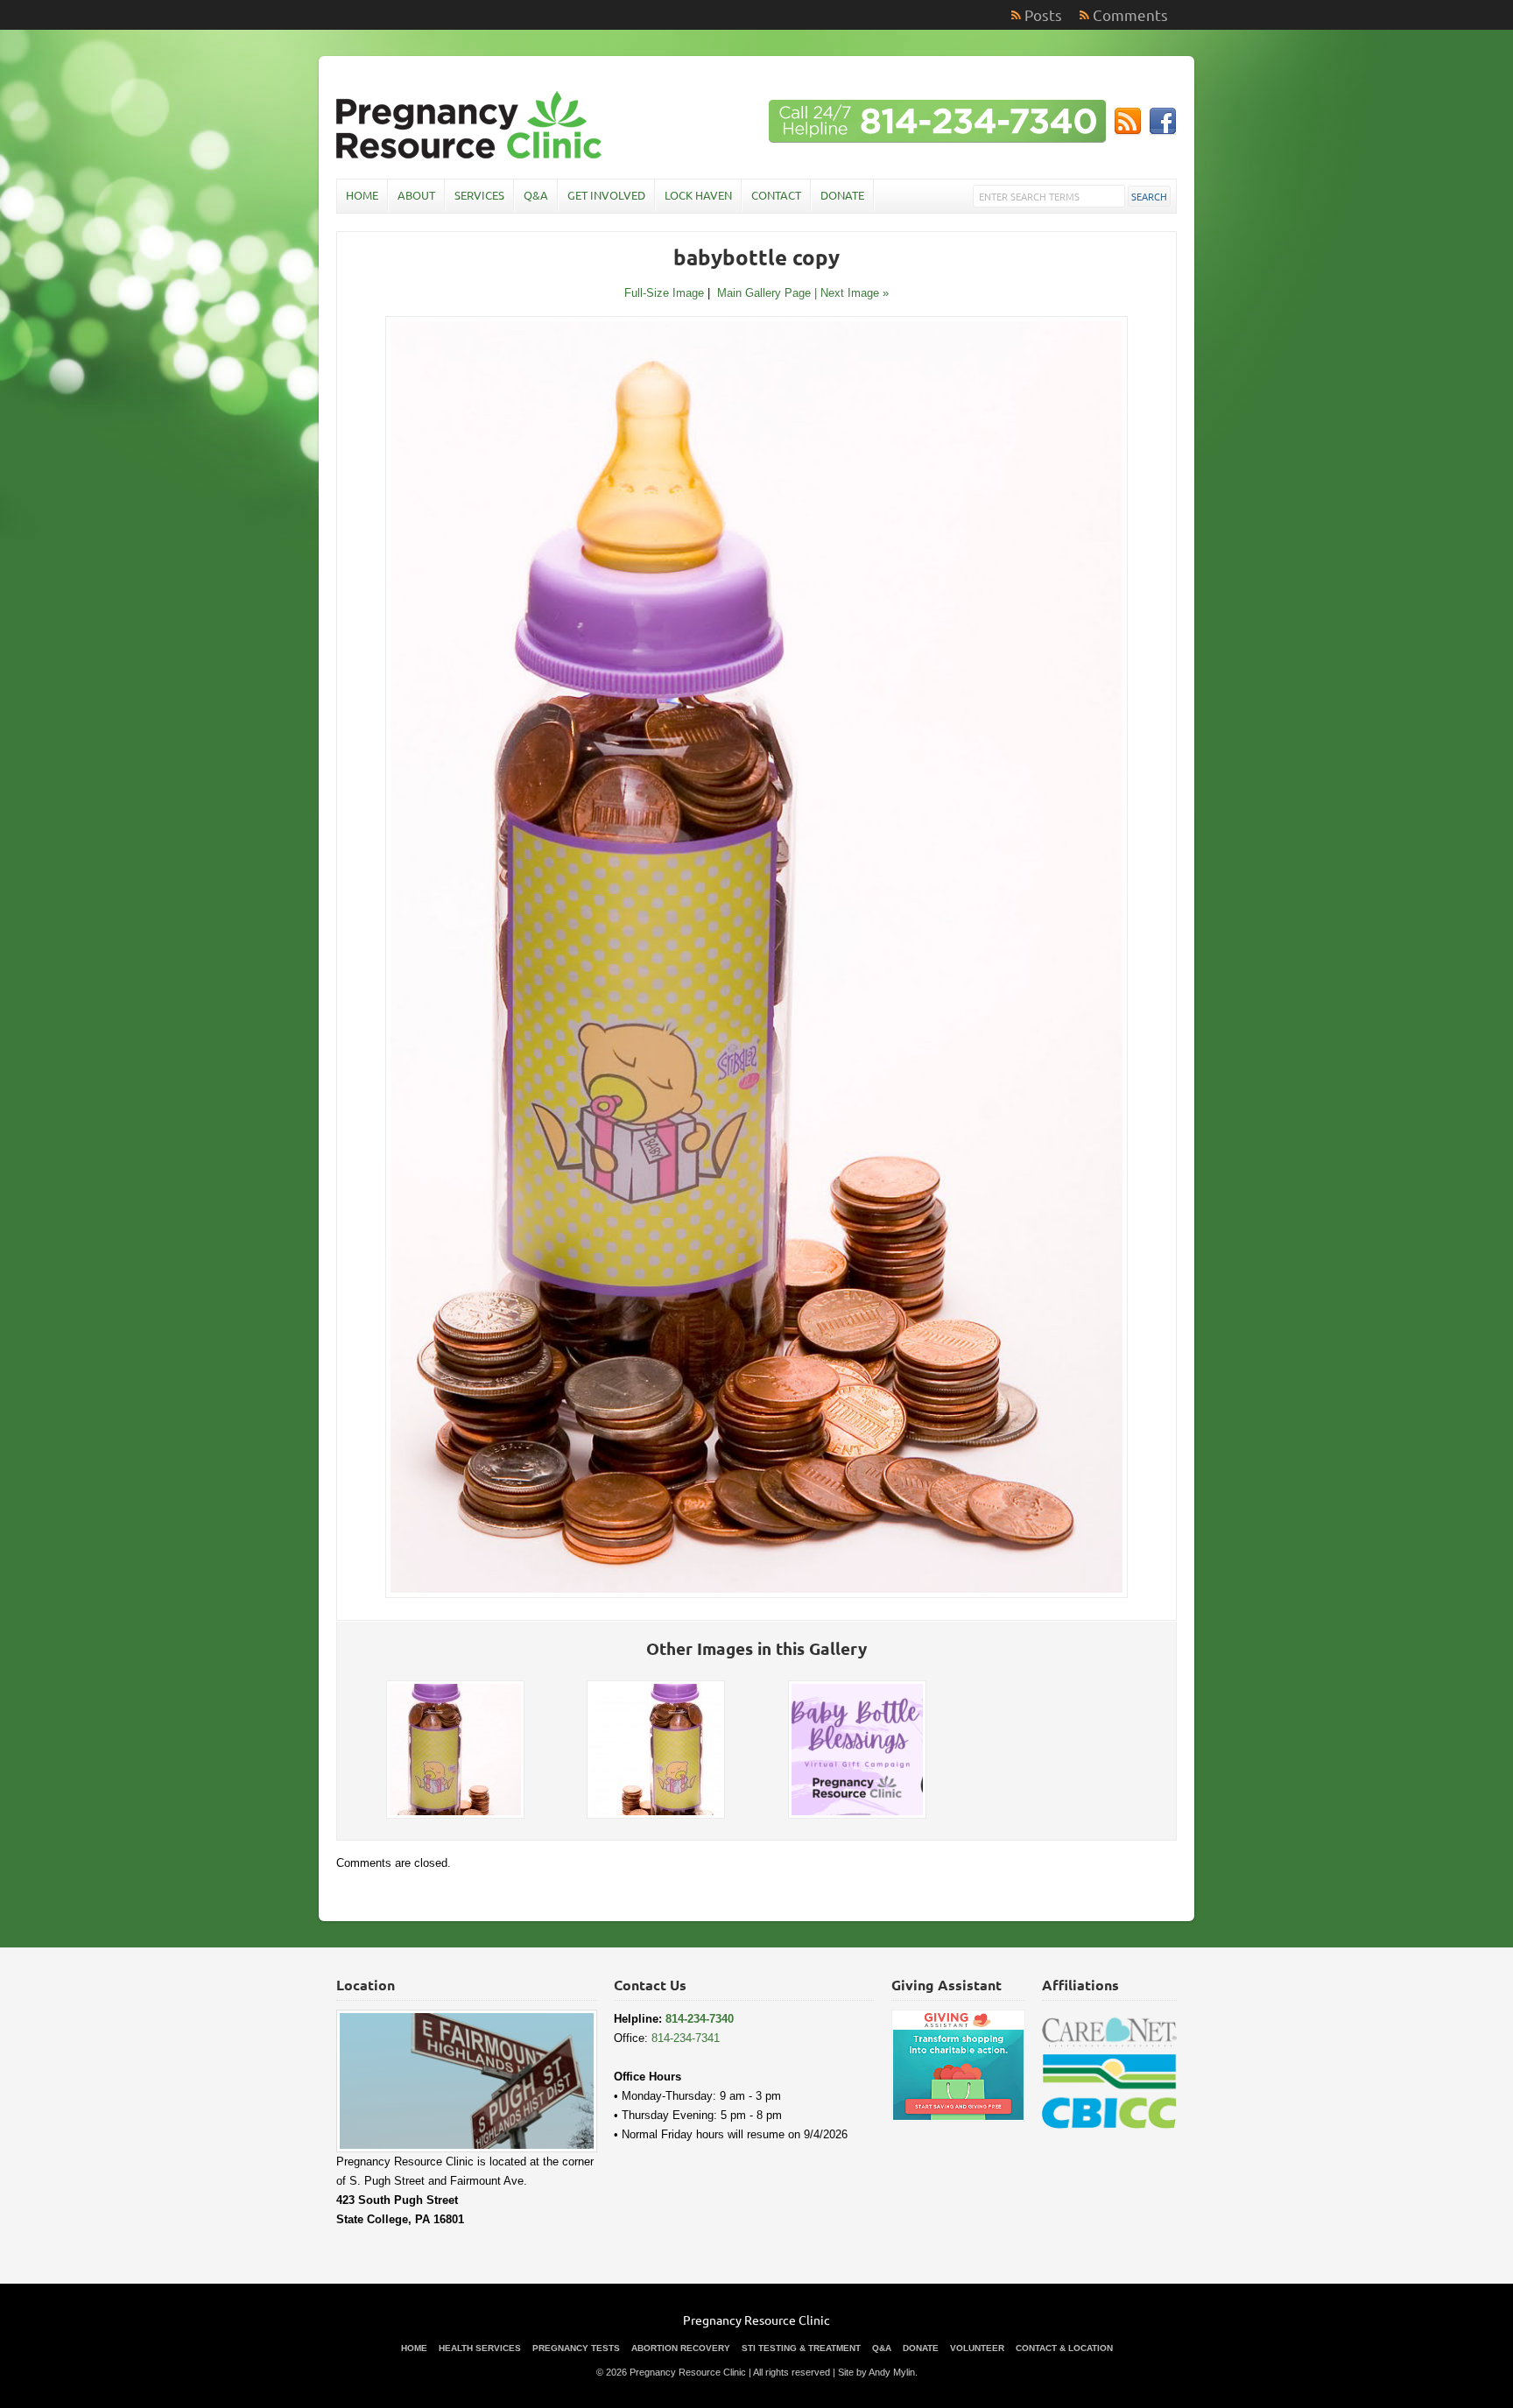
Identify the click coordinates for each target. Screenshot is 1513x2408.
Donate (842, 195)
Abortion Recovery (681, 2348)
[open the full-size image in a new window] (756, 1594)
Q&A (536, 195)
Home (362, 195)
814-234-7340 (700, 2019)
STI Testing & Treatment (801, 2348)
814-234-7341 (686, 2038)
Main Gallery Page (764, 293)
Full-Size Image (664, 293)
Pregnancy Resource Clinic (756, 2320)
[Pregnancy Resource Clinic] (471, 157)
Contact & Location (1064, 2348)
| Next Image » (852, 293)
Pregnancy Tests (576, 2348)
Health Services (480, 2348)
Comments (1130, 14)
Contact (776, 195)
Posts (1043, 14)
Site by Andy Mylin (876, 2372)
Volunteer (977, 2348)
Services (479, 195)
